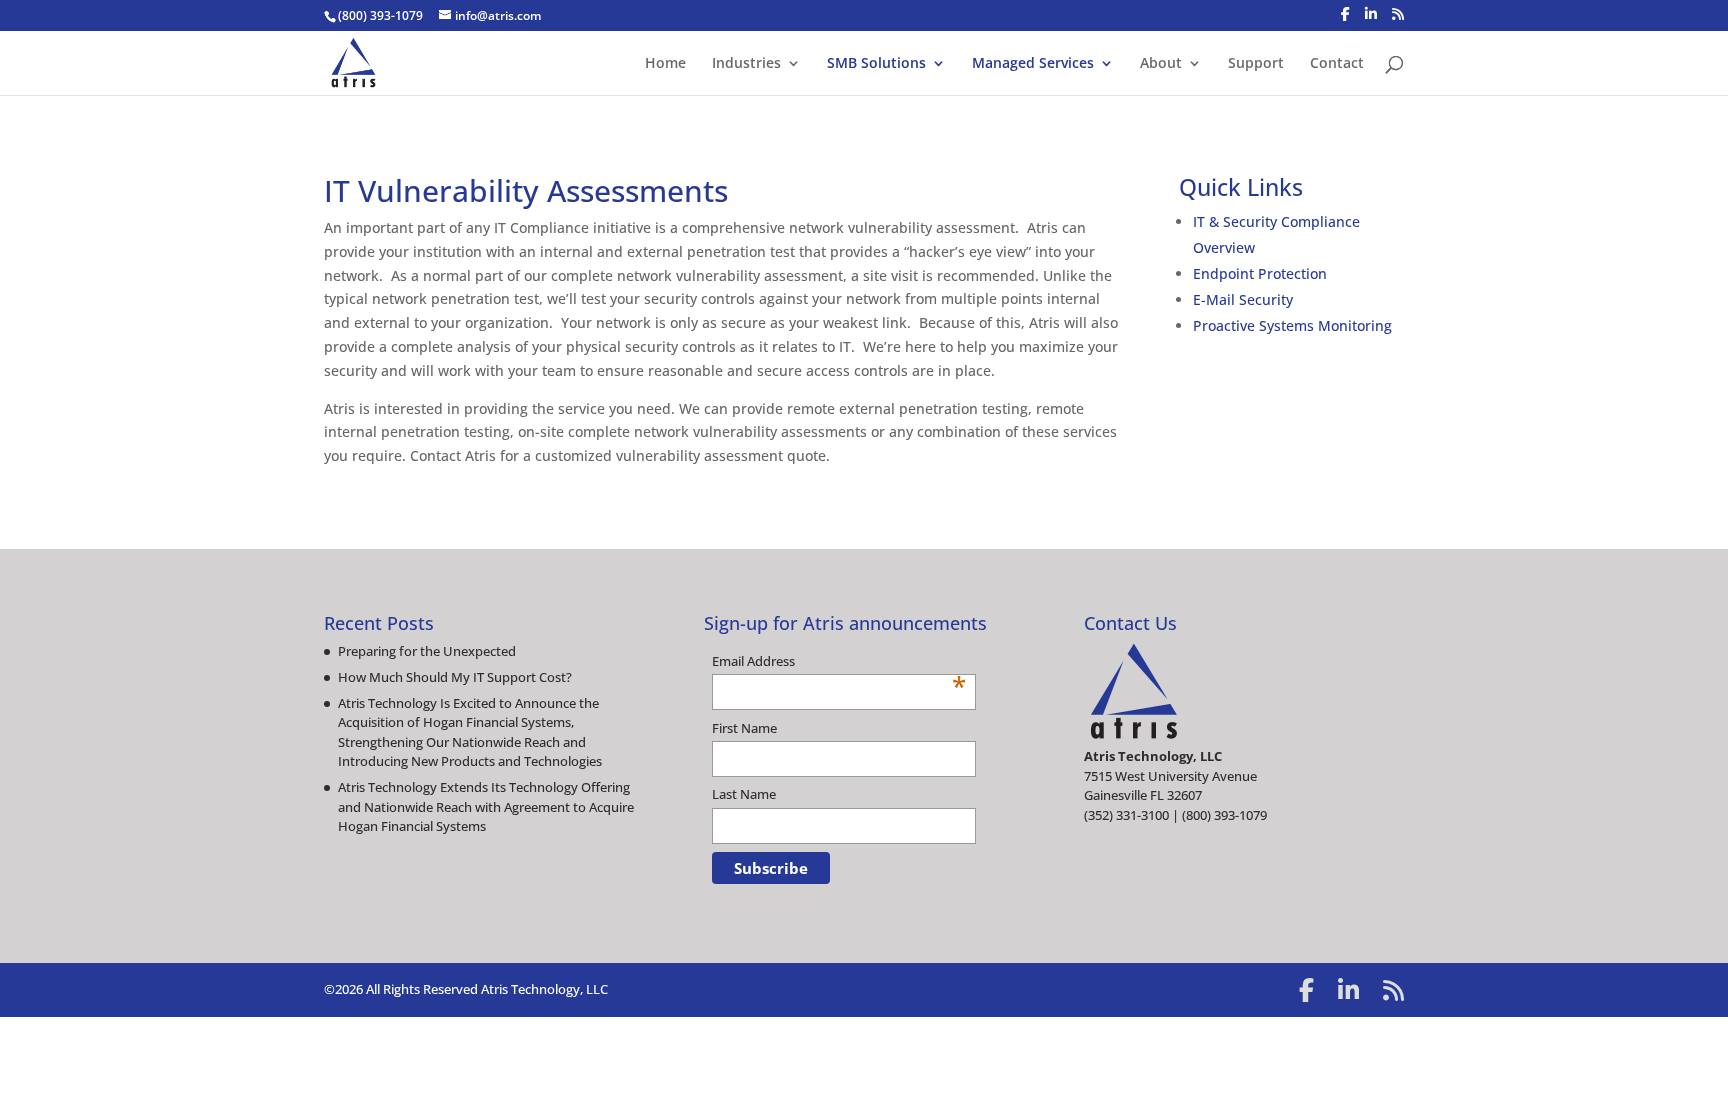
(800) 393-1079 (380, 15)
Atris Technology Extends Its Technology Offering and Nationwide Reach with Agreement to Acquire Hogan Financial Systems (486, 806)
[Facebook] (1345, 14)
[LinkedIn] (1371, 14)
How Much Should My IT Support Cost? (455, 677)
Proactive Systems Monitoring (1292, 325)
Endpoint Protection (1260, 273)
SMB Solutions (876, 64)
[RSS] (1398, 14)
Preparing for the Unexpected (427, 651)
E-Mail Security (1243, 299)
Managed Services (1033, 64)
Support (1256, 64)
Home (665, 64)
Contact (1337, 64)
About (1161, 64)
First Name (744, 728)
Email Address (839, 662)
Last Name (744, 794)
